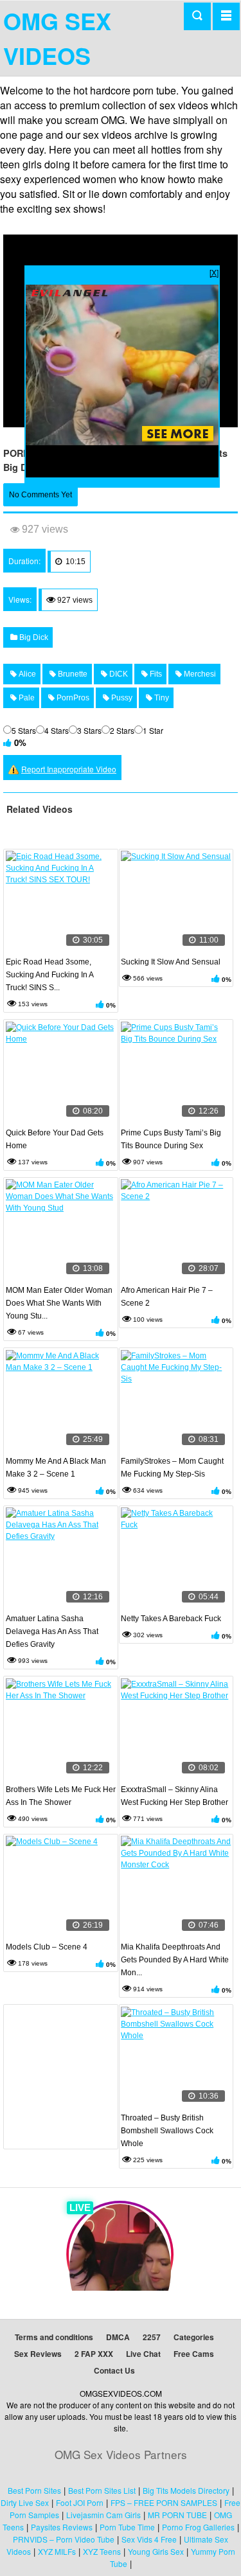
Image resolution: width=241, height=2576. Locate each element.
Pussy (121, 698)
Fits (155, 674)
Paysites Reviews (62, 2527)
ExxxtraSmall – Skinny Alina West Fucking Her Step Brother (174, 1796)
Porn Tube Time (127, 2527)
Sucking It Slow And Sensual (171, 962)
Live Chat (143, 2354)
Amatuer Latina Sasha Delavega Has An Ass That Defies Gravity (52, 1631)
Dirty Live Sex (25, 2502)
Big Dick (33, 637)
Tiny (161, 698)
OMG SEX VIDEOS (57, 38)
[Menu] (226, 16)
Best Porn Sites (34, 2490)
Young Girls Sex (156, 2551)
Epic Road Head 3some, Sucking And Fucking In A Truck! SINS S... (49, 975)
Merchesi (199, 674)
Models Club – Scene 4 (47, 1947)
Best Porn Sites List (102, 2490)
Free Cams (194, 2354)
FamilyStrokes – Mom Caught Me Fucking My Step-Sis (172, 1468)
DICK (118, 674)
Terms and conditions (54, 2337)
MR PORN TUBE (177, 2515)
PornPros (72, 698)
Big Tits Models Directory (186, 2490)
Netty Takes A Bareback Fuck (171, 1619)
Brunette (72, 674)
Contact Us (114, 2370)
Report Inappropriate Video (69, 769)
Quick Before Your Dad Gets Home (55, 1139)
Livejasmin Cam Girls (103, 2515)
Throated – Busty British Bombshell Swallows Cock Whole (167, 2131)
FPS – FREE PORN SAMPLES (164, 2502)
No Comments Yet (40, 495)
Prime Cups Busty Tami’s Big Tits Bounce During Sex (171, 1139)
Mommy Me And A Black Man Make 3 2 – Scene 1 (56, 1468)
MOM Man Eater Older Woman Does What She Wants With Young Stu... (59, 1303)
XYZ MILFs (57, 2551)
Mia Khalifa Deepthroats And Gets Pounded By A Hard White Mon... (175, 1960)
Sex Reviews (38, 2354)
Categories (194, 2337)
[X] (214, 272)
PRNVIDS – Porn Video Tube (64, 2539)
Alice (26, 674)
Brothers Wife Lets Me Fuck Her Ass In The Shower (61, 1796)
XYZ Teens (102, 2551)
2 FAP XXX (94, 2354)
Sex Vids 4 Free (149, 2539)
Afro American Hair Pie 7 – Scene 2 (167, 1297)
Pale (26, 698)
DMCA (118, 2337)
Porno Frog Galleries (198, 2527)
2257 (152, 2337)
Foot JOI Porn (80, 2502)
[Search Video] (197, 16)
